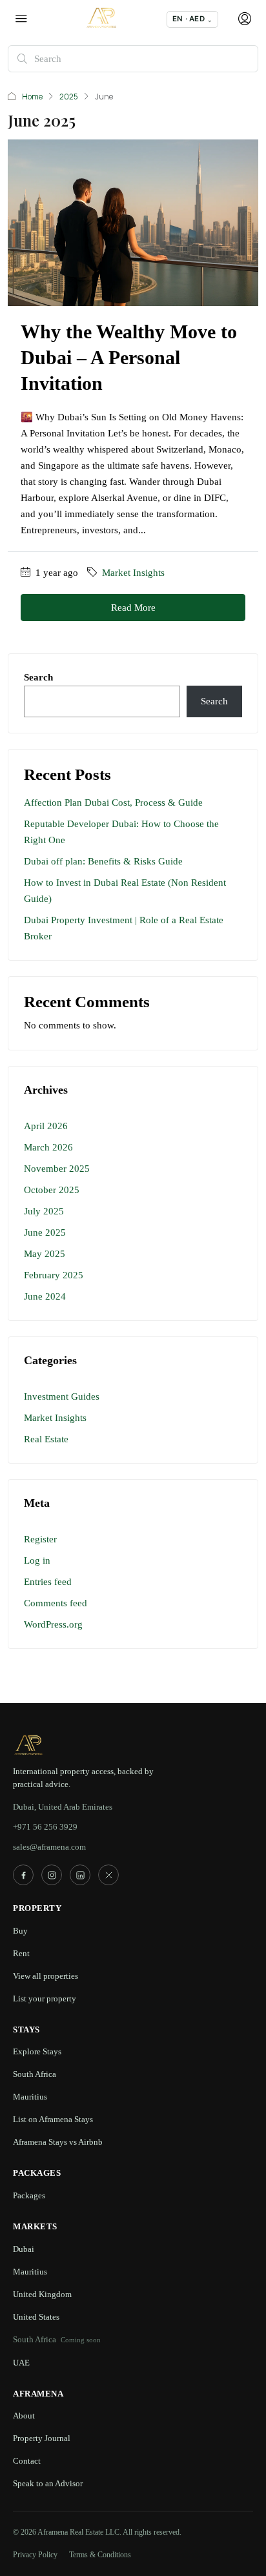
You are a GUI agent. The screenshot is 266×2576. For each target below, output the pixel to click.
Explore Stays (37, 2051)
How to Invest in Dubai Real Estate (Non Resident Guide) (125, 891)
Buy (20, 1931)
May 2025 (45, 1254)
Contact (27, 2461)
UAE (21, 2363)
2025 (69, 97)
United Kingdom (42, 2294)
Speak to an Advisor (48, 2483)
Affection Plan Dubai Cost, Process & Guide (113, 802)
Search (38, 677)
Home (32, 97)
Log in (37, 1560)
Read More (133, 608)
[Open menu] (21, 19)
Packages (29, 2195)
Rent (21, 1953)
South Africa (35, 2074)
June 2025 (45, 1232)
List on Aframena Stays (53, 2119)
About (24, 2416)
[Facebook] (23, 1875)
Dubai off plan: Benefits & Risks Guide (103, 861)
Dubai (24, 2249)
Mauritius (30, 2097)
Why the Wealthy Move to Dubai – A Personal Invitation (129, 357)
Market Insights (133, 573)
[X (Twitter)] (108, 1875)
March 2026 (48, 1147)
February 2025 (54, 1275)
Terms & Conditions (100, 2555)
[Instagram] (52, 1875)
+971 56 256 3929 (45, 1827)
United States (36, 2317)
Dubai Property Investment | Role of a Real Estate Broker (124, 928)
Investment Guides (62, 1396)
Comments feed (56, 1603)
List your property (45, 1998)
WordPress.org (53, 1624)
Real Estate (46, 1439)
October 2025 (52, 1190)
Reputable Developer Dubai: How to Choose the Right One (121, 832)
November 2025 (57, 1169)
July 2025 (44, 1211)
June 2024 (45, 1296)
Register (40, 1539)
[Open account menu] (243, 19)
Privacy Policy (35, 2555)
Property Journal (42, 2438)
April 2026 (46, 1126)
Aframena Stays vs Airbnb (58, 2142)
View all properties (46, 1976)
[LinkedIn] (80, 1875)
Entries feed (48, 1582)
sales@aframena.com (49, 1847)
